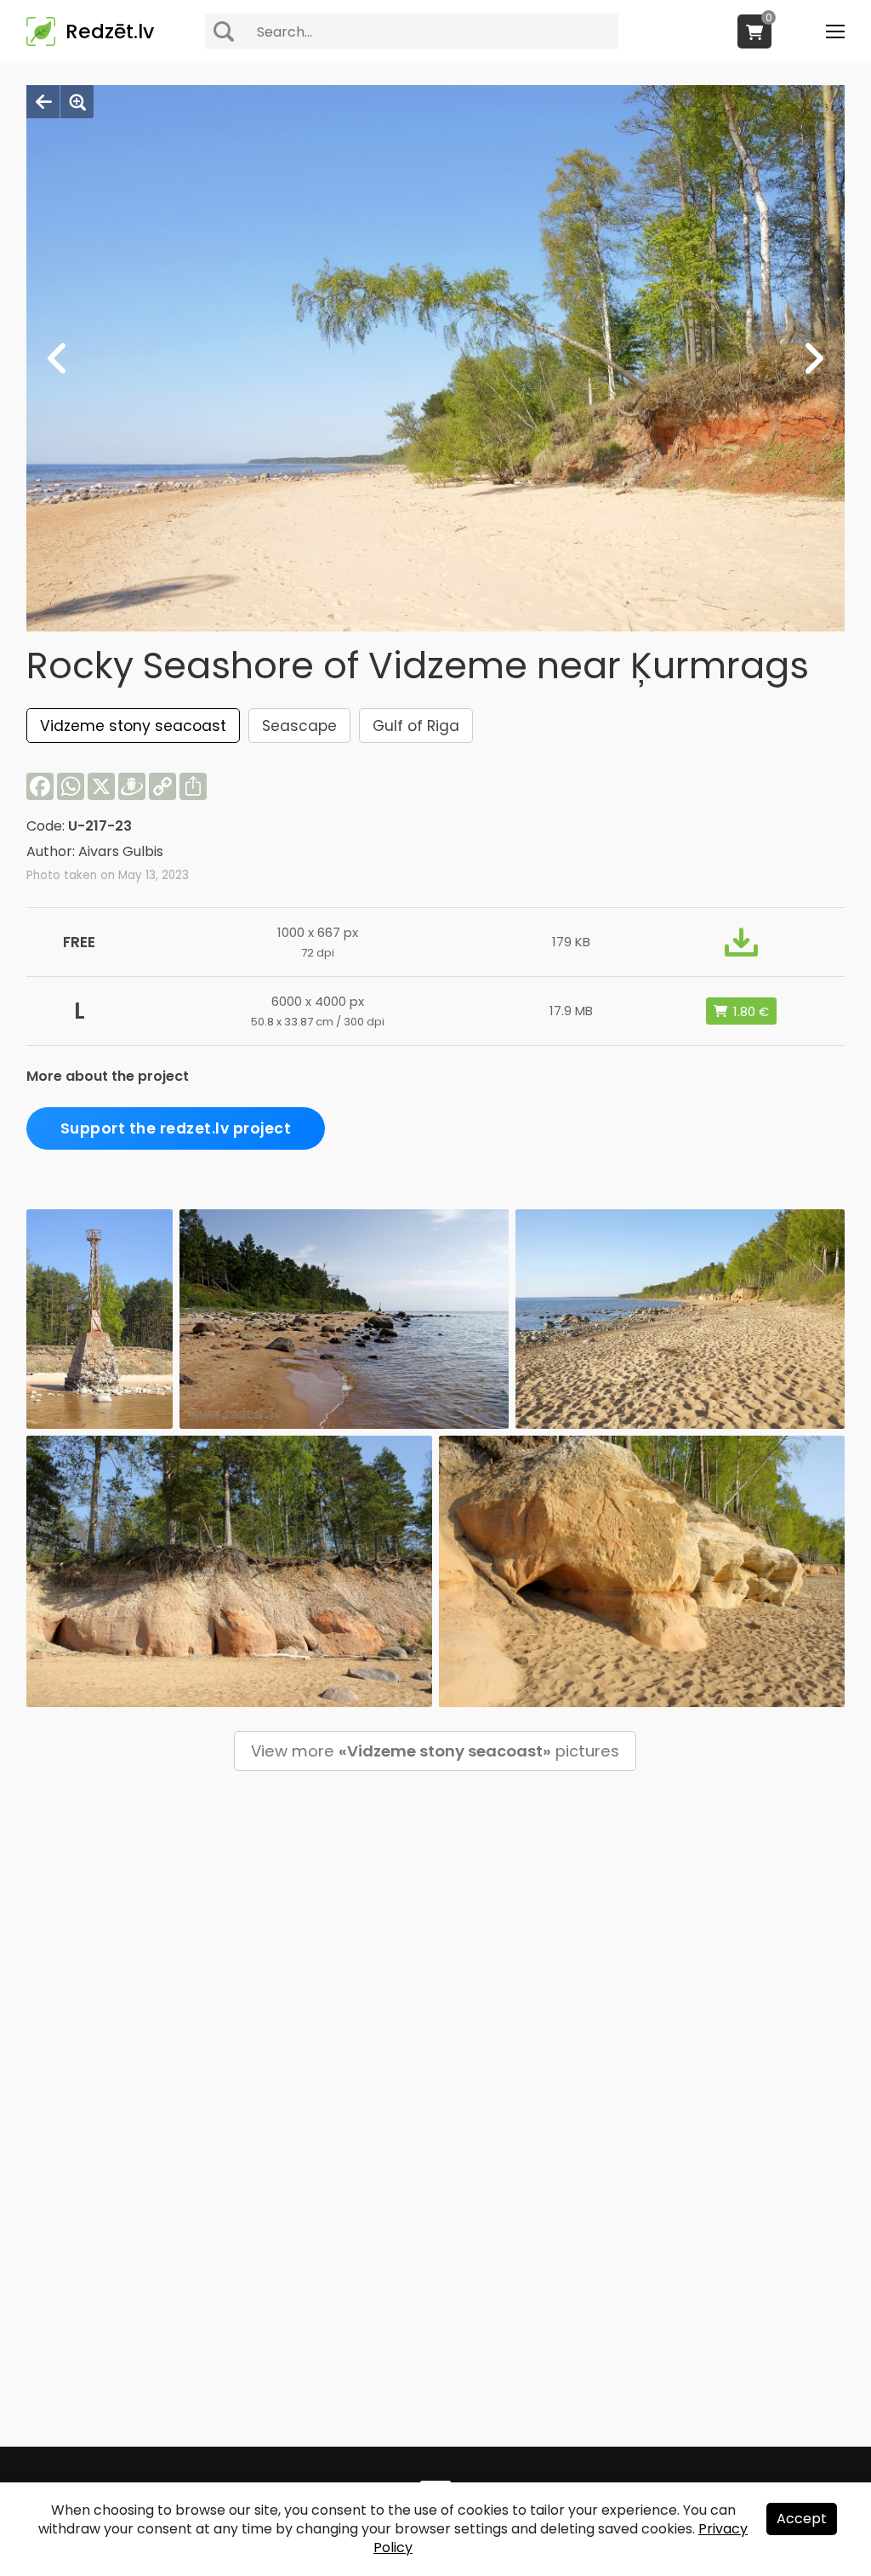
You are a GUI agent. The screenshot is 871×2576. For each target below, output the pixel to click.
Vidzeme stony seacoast (133, 726)
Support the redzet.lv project (176, 1128)
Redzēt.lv (110, 31)
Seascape (299, 726)
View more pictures (435, 1751)
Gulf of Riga (416, 726)
